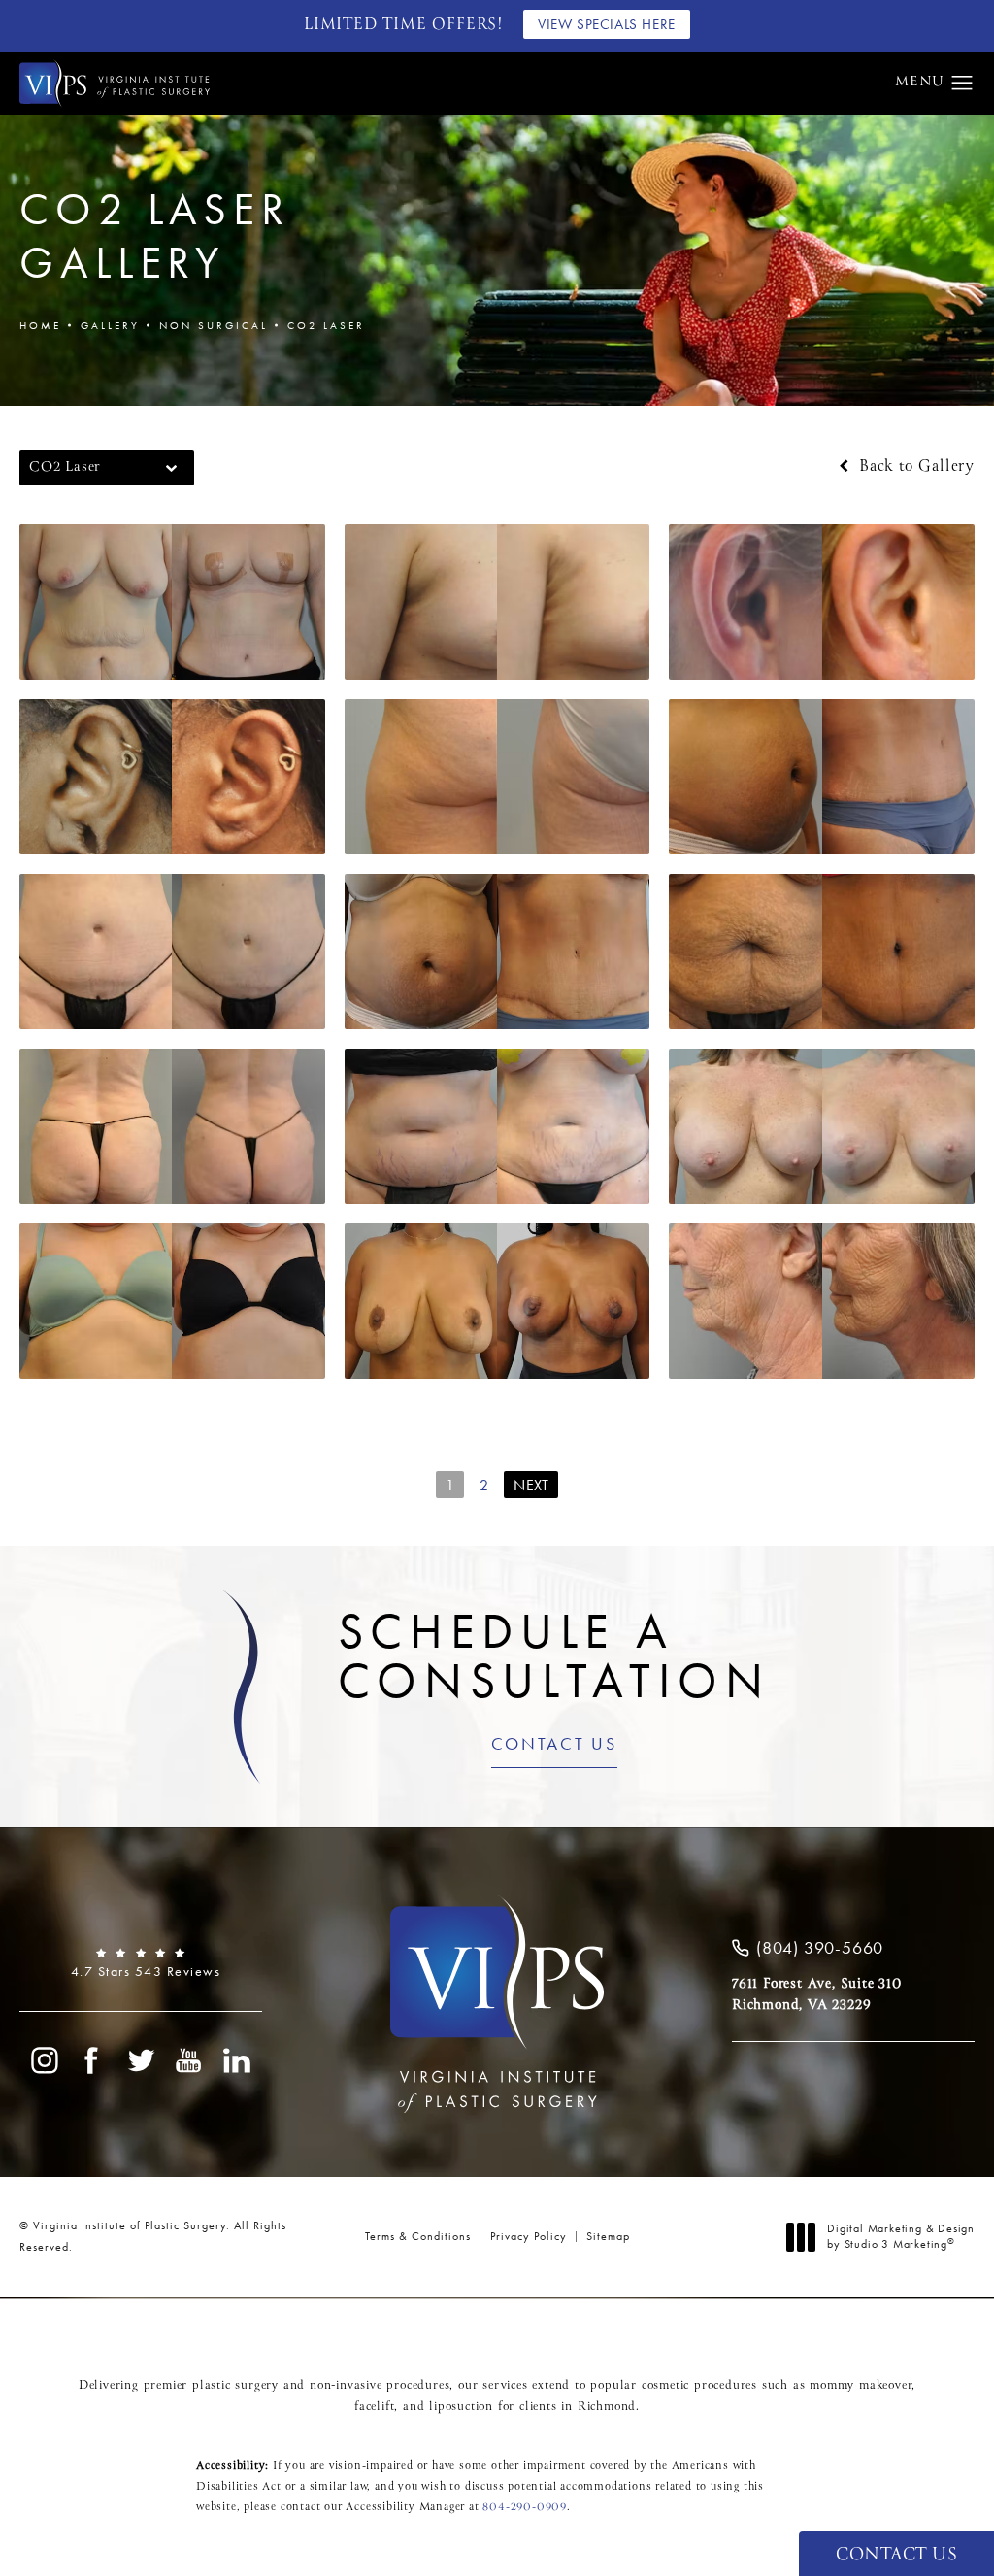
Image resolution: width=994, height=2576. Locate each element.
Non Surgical (214, 325)
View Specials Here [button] (607, 24)
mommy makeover (861, 2386)
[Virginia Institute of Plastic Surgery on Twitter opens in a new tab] (141, 2060)
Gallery (110, 325)
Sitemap (608, 2236)
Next (531, 1485)
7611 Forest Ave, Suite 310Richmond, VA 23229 (817, 1994)
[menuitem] (44, 2060)
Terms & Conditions (418, 2236)
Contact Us (554, 1745)
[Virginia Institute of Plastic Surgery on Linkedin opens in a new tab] (238, 2060)
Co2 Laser (326, 325)
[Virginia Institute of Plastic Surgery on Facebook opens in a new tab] (92, 2060)
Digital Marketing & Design (900, 2237)
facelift (374, 2407)
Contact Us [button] (896, 2555)
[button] (962, 84)
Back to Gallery (914, 467)
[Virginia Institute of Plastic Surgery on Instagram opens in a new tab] (44, 2060)
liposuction (461, 2407)
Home (40, 325)
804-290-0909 (525, 2507)
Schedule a (554, 1656)
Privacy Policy (529, 2236)
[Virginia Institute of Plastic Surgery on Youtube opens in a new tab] (189, 2060)
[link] (141, 1963)
